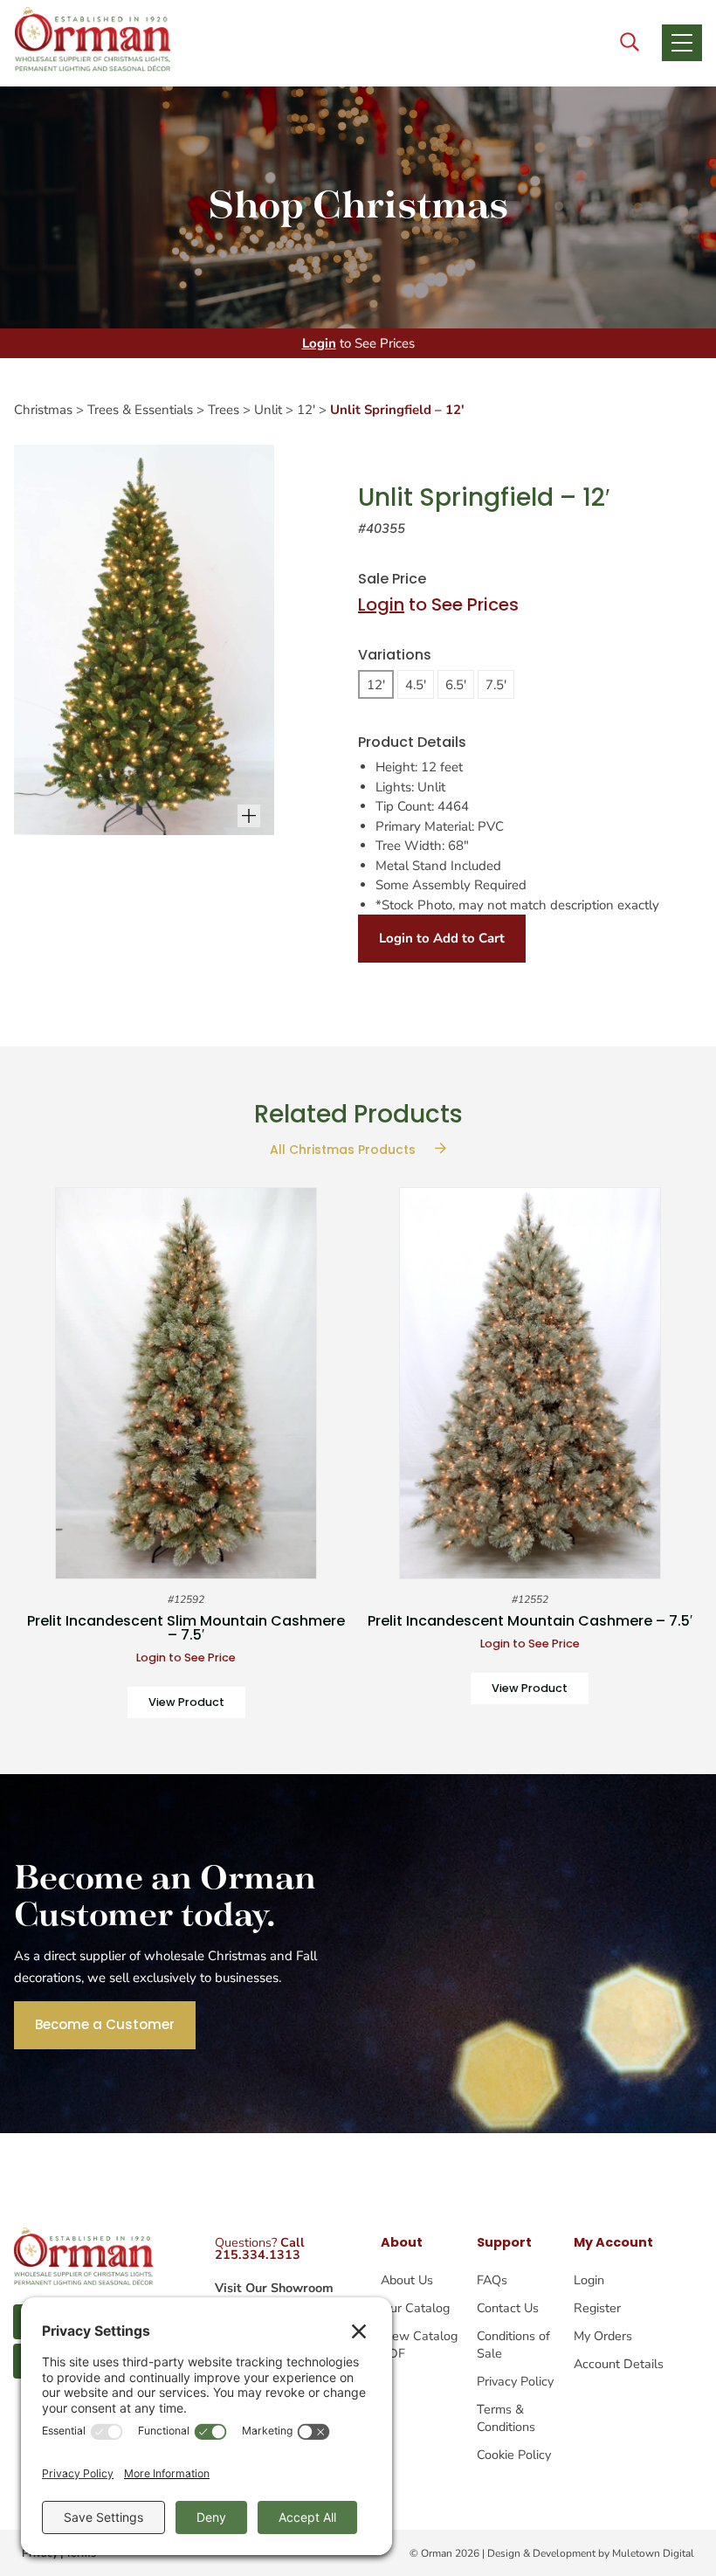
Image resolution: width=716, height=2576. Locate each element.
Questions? (260, 2248)
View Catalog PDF (419, 2345)
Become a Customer (105, 2024)
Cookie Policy (514, 2455)
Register (597, 2308)
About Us (407, 2280)
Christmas (43, 410)
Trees (224, 410)
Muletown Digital (653, 2553)
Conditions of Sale (513, 2345)
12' (306, 410)
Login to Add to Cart (442, 938)
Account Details (619, 2364)
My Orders (603, 2336)
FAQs (492, 2280)
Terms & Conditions (506, 2418)
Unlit (268, 410)
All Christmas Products (344, 1150)
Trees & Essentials (140, 410)
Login (319, 343)
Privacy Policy (515, 2381)
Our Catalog (415, 2308)
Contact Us (508, 2308)
